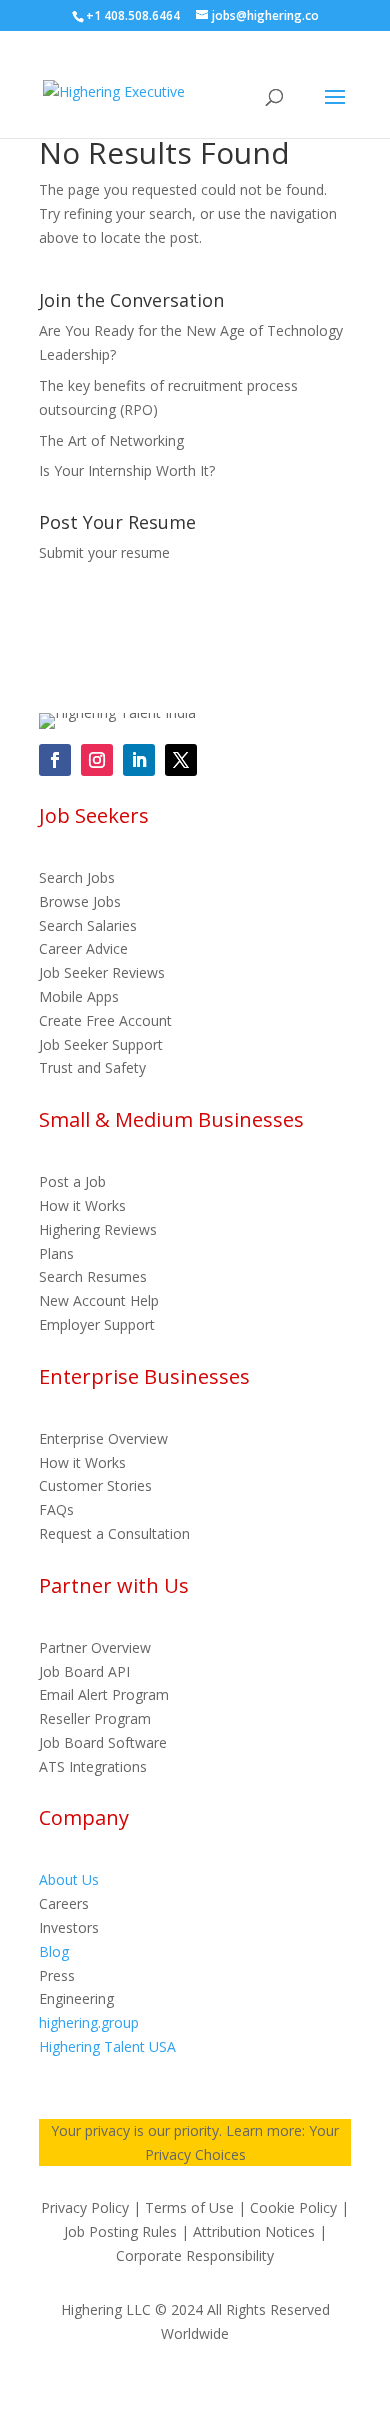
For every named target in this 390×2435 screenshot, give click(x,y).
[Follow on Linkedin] (139, 760)
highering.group (89, 2022)
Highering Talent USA (107, 2046)
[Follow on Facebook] (55, 760)
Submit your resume (104, 552)
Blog (54, 1951)
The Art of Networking (111, 440)
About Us (69, 1879)
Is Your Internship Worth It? (127, 470)
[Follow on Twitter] (181, 760)
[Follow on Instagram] (97, 760)
